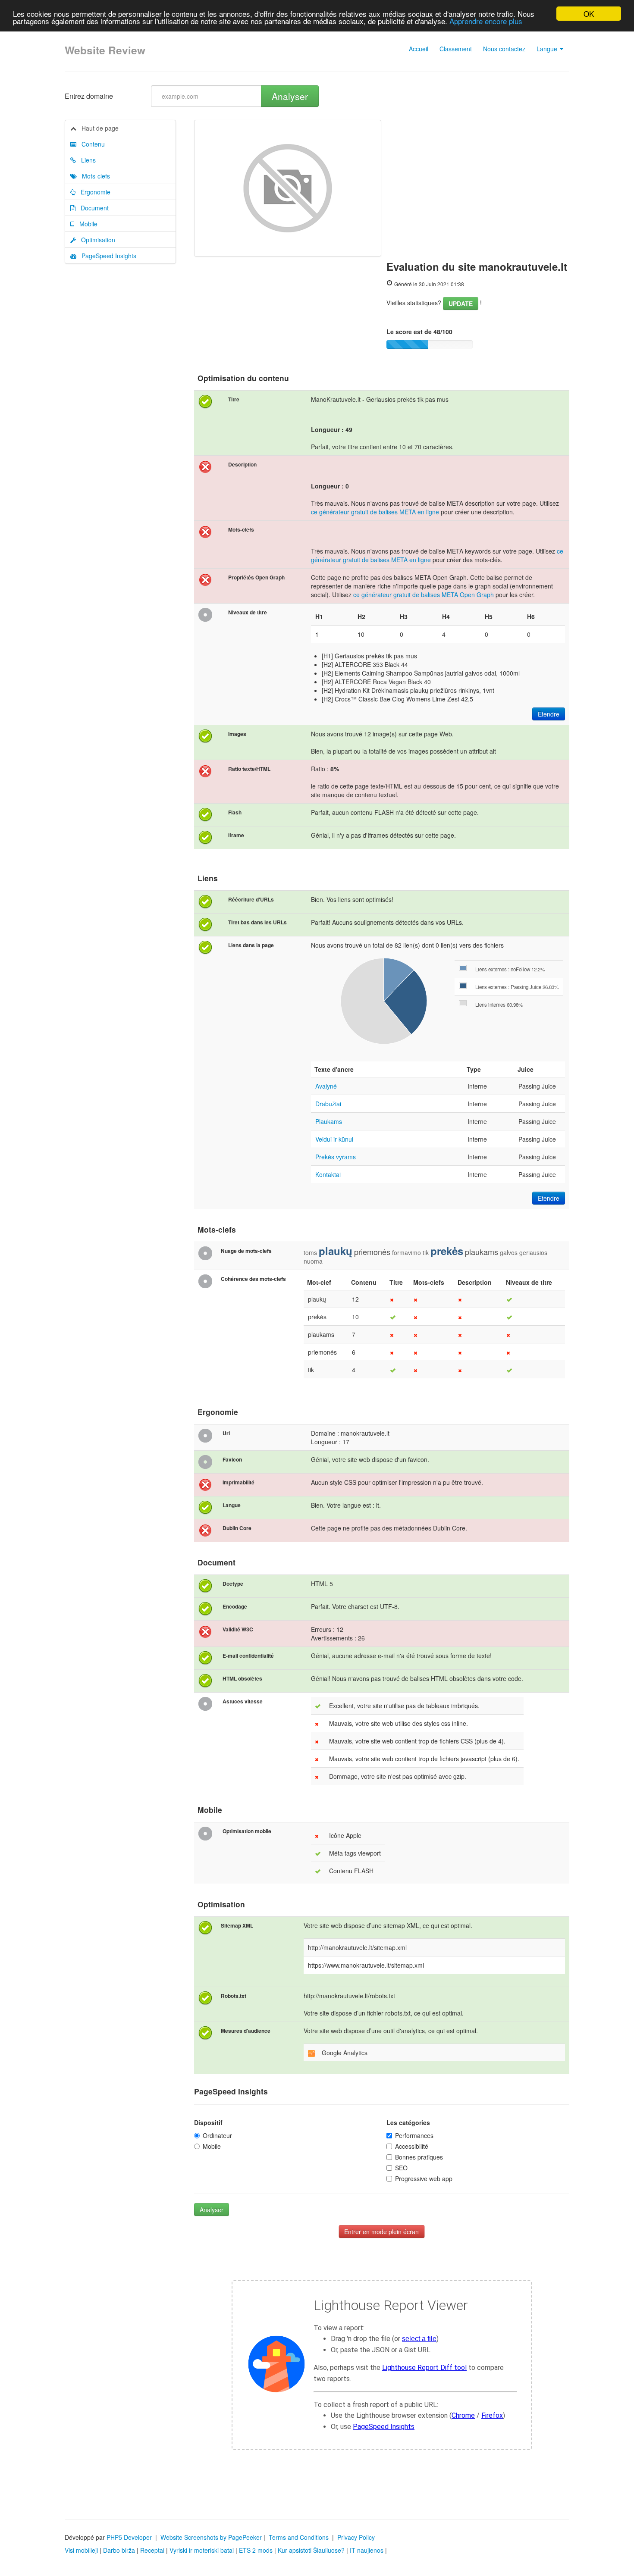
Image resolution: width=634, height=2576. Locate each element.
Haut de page (97, 128)
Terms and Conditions (299, 2537)
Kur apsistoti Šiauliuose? (311, 2550)
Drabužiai (328, 1104)
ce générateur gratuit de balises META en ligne (375, 512)
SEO (401, 2168)
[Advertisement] (478, 185)
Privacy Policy (356, 2537)
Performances (414, 2135)
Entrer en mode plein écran (381, 2232)
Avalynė (326, 1086)
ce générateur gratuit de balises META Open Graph (424, 595)
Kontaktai (328, 1174)
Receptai (152, 2550)
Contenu (91, 144)
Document (92, 208)
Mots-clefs (93, 176)
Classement (456, 49)
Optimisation (96, 240)
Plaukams (329, 1121)
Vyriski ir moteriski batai (202, 2550)
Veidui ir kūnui (334, 1139)
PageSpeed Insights (106, 256)
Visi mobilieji (81, 2550)
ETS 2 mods (256, 2550)
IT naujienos (367, 2550)
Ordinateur (217, 2135)
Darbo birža (119, 2550)
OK (589, 14)
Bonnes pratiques (419, 2157)
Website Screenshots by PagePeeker (211, 2537)
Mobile (86, 224)
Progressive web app (424, 2178)
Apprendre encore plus (486, 21)
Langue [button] (548, 49)
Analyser (290, 96)
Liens (86, 160)
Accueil (419, 49)
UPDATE (461, 304)
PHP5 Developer (129, 2537)
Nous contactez (504, 49)
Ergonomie (93, 192)
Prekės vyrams (336, 1157)
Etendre (549, 714)
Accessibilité (412, 2146)
